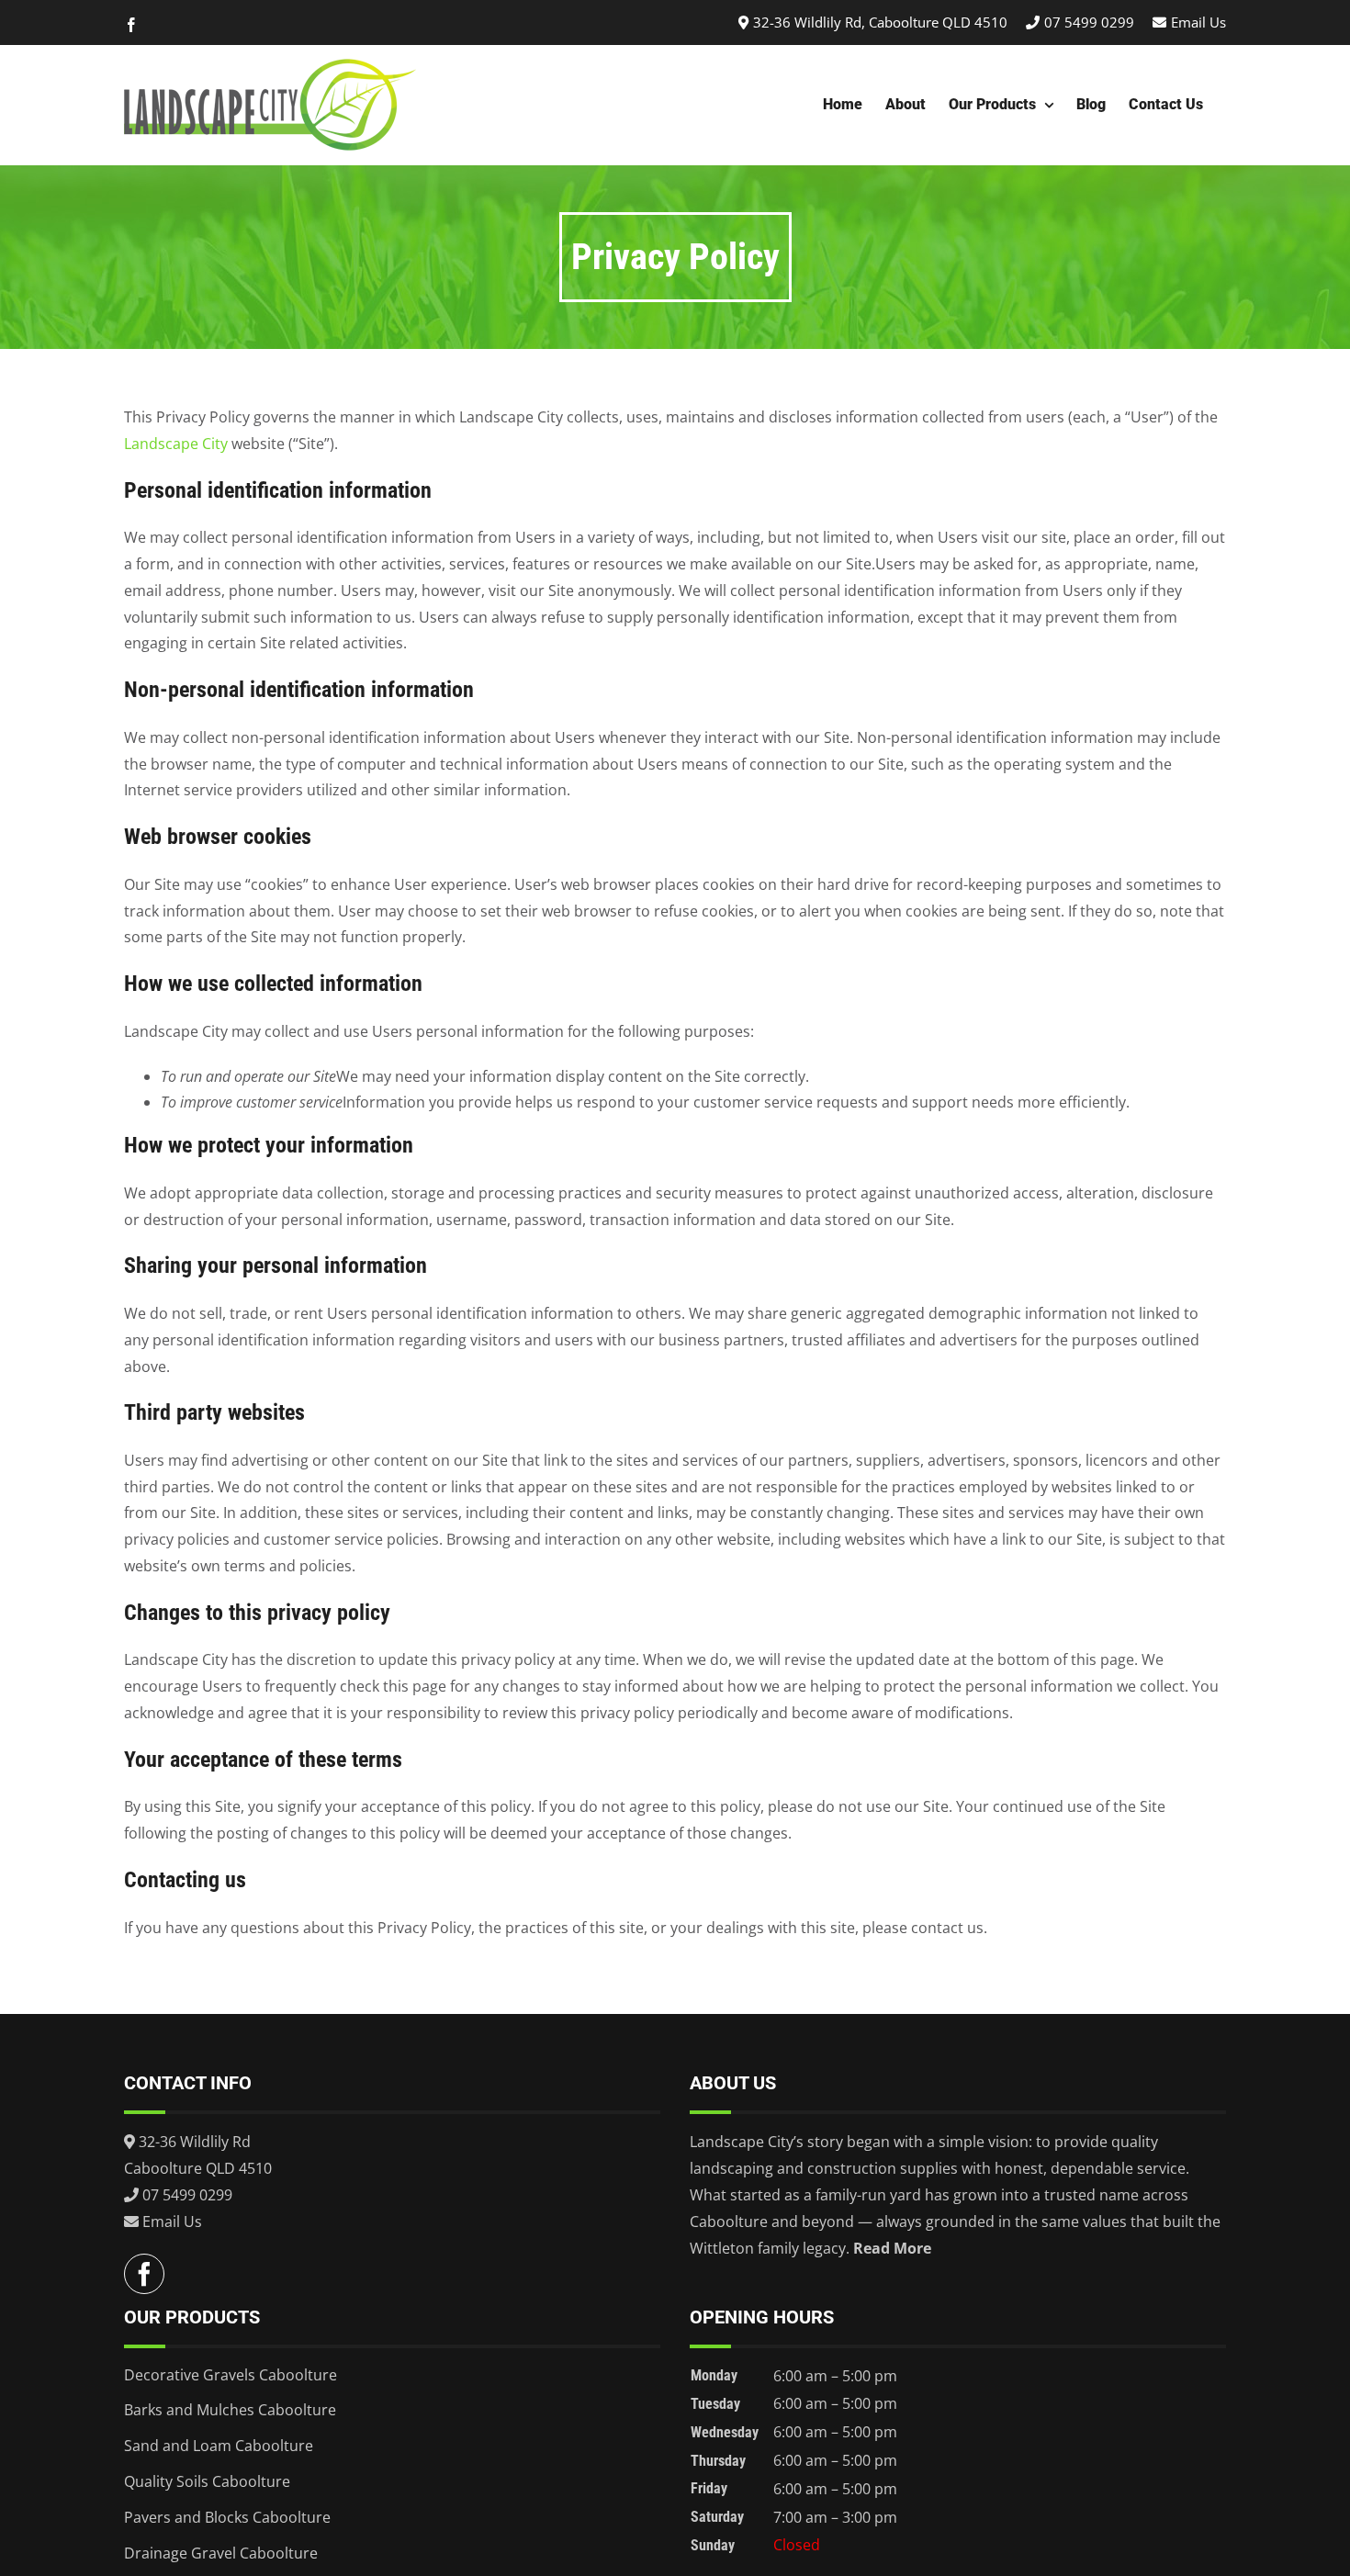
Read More (892, 2248)
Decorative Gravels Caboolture (231, 2375)
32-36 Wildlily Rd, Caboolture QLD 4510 (880, 22)
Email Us (1198, 22)
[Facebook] (144, 2274)
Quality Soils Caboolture (207, 2481)
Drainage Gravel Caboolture (221, 2553)
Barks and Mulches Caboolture (230, 2410)
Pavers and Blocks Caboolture (227, 2517)
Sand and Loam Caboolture (219, 2446)
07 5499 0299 (1089, 22)
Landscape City (176, 444)
